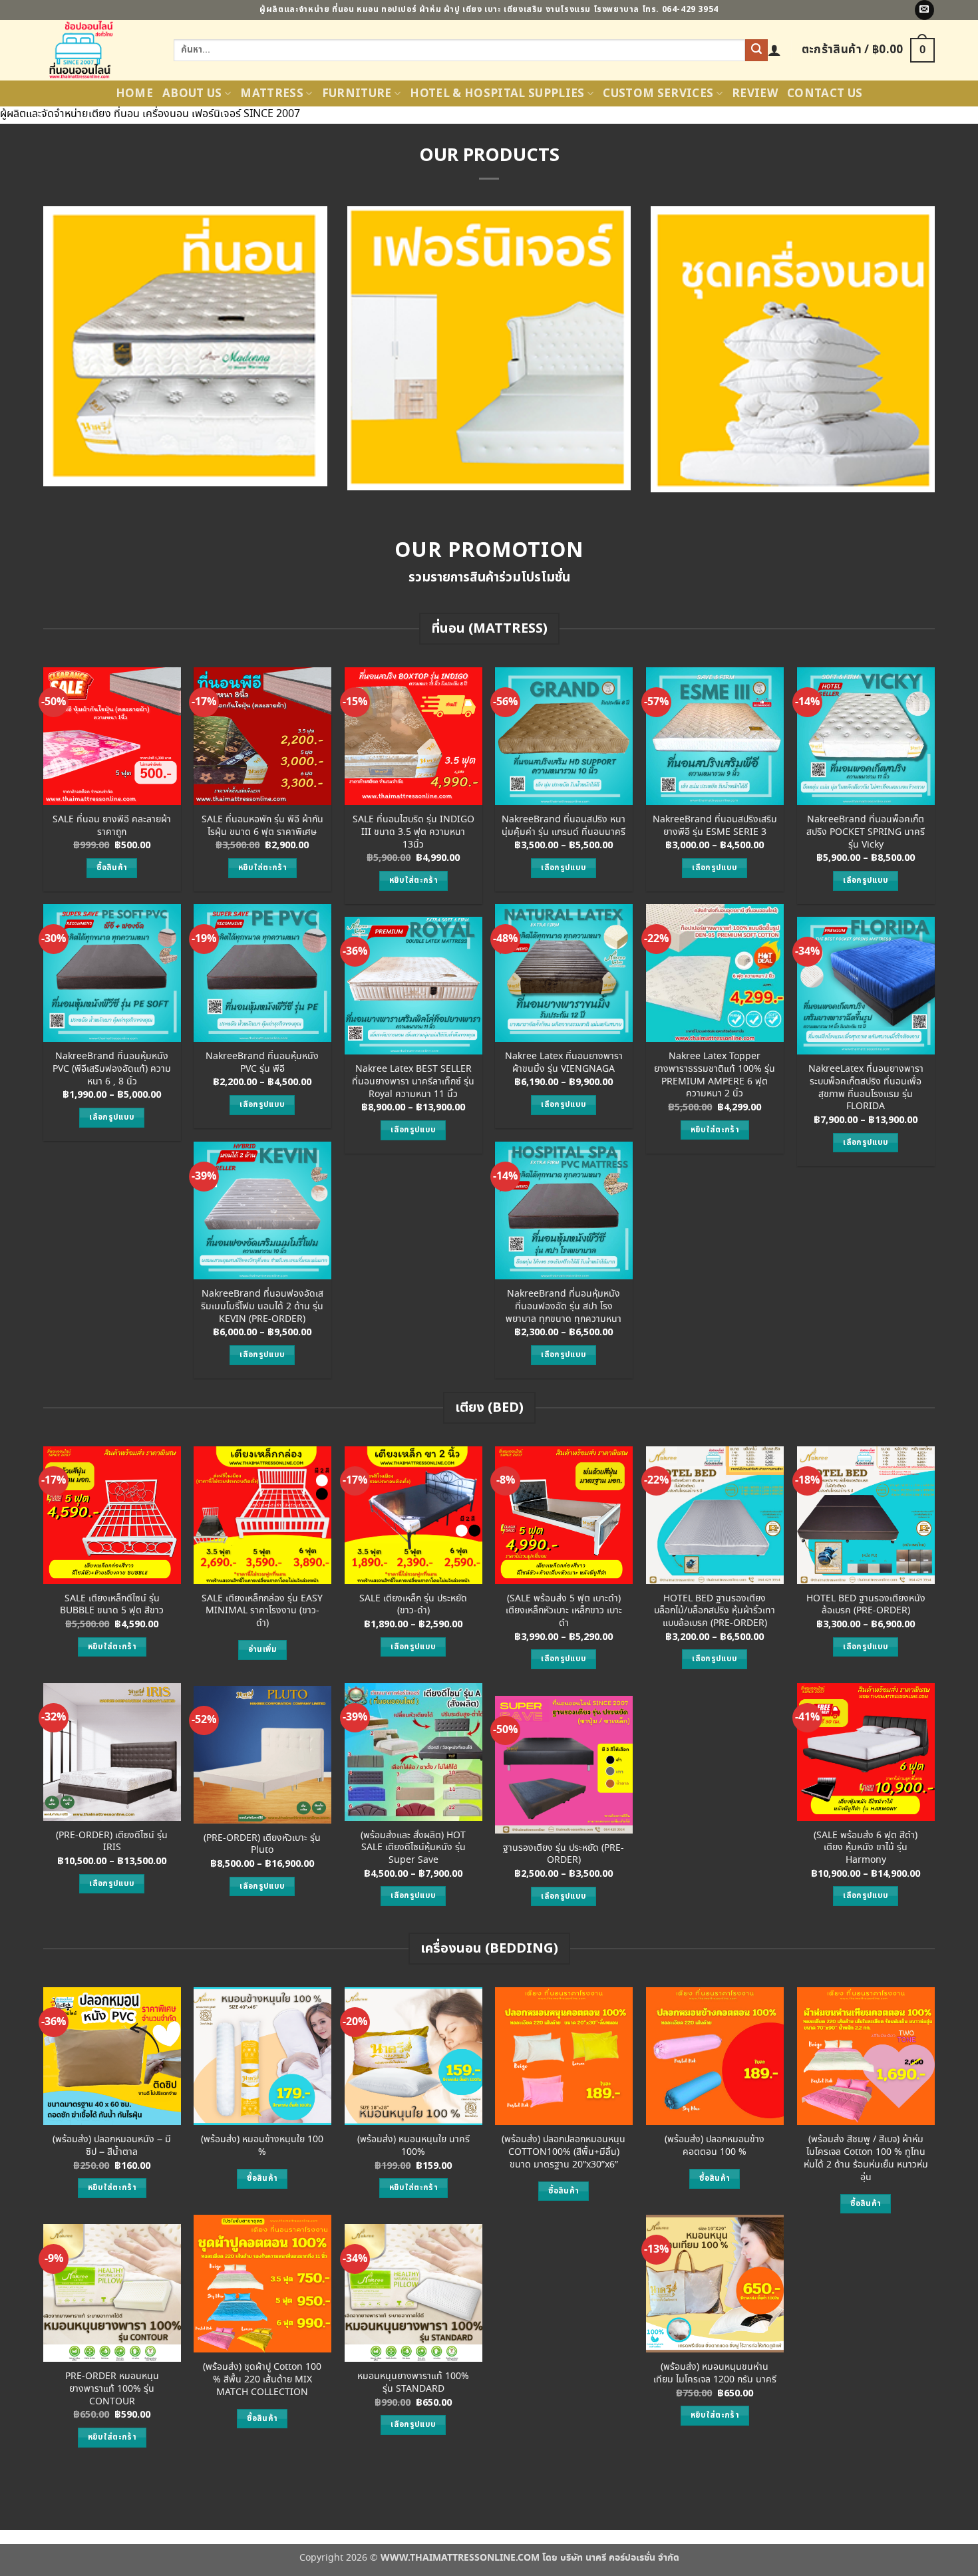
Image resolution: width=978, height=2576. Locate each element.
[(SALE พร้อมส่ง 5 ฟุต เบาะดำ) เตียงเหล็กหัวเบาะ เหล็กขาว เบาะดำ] (564, 1515)
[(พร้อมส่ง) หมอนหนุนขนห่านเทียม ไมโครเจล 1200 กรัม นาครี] (715, 2284)
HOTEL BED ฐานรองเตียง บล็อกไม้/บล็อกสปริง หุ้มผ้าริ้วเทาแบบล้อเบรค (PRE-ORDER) (715, 1611)
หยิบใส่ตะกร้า (262, 868)
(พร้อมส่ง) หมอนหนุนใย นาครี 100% (413, 2146)
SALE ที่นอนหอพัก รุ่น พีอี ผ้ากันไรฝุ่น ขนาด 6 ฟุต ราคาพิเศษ (262, 826)
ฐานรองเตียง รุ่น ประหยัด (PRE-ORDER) (564, 1854)
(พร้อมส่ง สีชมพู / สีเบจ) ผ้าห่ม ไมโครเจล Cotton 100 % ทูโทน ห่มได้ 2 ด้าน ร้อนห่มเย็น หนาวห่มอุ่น (866, 2159)
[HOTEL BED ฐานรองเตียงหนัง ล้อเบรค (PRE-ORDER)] (866, 1515)
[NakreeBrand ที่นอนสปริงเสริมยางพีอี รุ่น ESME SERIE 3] (715, 736)
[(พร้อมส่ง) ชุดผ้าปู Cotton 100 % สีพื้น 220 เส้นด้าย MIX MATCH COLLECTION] (262, 2284)
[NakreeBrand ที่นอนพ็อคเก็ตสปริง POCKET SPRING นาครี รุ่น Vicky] (866, 736)
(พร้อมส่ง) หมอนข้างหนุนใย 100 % (262, 2146)
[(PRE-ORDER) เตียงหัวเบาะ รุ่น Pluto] (262, 1755)
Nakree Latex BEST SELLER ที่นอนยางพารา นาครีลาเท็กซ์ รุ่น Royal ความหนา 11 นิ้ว (413, 1082)
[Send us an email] (924, 10)
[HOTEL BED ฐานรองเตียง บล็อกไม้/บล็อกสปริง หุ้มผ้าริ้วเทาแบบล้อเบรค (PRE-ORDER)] (715, 1515)
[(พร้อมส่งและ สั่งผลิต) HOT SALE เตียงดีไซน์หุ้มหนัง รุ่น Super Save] (413, 1752)
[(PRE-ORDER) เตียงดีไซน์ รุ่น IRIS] (112, 1752)
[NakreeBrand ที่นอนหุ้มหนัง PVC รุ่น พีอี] (262, 973)
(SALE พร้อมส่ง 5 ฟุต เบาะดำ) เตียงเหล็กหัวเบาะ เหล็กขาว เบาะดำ (564, 1611)
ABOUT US (192, 94)
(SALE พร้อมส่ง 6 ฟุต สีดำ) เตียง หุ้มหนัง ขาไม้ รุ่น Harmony (866, 1848)
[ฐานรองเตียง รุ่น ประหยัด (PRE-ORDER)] (564, 1765)
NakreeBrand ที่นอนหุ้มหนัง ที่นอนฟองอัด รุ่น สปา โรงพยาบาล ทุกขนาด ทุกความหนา (564, 1307)
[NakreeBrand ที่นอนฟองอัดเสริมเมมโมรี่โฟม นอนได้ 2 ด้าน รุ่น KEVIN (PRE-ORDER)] (262, 1210)
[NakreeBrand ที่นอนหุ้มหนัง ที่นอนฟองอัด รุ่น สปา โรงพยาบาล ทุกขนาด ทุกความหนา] (564, 1210)
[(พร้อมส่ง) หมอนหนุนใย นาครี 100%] (413, 2056)
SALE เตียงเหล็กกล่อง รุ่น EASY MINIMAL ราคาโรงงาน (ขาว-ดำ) (262, 1611)
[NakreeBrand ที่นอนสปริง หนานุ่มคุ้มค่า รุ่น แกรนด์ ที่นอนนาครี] (564, 736)
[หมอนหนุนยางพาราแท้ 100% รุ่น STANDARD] (413, 2293)
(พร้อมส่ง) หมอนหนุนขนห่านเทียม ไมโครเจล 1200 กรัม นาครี (715, 2373)
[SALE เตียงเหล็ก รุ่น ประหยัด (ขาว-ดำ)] (413, 1515)
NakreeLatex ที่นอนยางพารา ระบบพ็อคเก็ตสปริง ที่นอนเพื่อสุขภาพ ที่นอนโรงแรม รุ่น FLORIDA (866, 1088)
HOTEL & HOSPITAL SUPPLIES (497, 94)
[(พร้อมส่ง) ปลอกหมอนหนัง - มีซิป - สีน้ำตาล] (112, 2056)
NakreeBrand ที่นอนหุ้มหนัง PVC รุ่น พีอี (262, 1063)
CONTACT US (825, 94)
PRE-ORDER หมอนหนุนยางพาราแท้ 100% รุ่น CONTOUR (112, 2389)
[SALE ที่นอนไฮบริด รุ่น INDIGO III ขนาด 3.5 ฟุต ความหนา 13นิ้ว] (413, 736)
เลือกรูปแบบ (564, 868)
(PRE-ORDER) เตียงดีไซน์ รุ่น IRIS (112, 1842)
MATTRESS (272, 94)
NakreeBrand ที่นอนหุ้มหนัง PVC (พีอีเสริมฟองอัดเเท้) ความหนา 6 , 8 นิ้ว (112, 1069)
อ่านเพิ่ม (262, 1650)
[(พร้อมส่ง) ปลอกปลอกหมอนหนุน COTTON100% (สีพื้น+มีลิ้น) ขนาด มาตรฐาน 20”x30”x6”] (564, 2056)
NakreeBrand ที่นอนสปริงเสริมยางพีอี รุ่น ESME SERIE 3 (715, 826)
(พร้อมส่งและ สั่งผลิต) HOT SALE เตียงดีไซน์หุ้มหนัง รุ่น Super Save (413, 1848)
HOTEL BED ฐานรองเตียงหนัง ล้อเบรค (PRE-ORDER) (866, 1605)
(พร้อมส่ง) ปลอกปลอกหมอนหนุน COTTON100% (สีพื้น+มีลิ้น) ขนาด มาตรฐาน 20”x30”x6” (564, 2152)
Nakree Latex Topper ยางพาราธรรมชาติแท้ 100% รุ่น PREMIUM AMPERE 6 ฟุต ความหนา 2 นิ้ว (715, 1075)
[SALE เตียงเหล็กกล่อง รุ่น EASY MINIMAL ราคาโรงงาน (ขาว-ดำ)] (262, 1515)
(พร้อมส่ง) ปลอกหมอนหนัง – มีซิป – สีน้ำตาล (112, 2146)
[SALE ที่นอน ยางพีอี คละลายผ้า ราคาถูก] (112, 736)
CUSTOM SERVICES (658, 94)
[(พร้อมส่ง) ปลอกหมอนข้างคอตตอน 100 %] (715, 2056)
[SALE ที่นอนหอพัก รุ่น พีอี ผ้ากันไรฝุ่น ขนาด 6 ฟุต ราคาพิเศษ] (262, 736)
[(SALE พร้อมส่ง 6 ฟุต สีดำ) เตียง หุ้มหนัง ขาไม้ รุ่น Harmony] (866, 1752)
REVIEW (755, 94)
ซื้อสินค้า (112, 868)
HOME (134, 94)
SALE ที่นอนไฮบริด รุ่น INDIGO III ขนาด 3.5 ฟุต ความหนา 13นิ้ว (413, 832)
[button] (774, 50)
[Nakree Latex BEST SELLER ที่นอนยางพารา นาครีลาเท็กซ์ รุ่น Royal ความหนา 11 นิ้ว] (413, 986)
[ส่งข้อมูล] (756, 51)
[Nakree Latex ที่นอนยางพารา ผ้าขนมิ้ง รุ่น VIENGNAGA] (564, 973)
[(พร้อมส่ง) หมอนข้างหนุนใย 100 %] (262, 2056)
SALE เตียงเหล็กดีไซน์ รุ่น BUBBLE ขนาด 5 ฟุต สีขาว (112, 1605)
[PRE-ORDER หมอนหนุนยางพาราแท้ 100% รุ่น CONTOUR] (112, 2293)
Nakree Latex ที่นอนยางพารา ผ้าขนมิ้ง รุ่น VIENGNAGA (564, 1063)
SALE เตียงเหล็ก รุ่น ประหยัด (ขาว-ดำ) (413, 1605)
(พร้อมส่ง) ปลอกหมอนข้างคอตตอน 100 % (715, 2146)
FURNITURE (357, 94)
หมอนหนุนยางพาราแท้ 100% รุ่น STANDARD (413, 2383)
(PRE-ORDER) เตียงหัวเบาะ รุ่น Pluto (262, 1845)
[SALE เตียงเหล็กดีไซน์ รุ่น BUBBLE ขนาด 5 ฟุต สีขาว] (112, 1515)
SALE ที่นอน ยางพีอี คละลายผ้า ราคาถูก (112, 826)
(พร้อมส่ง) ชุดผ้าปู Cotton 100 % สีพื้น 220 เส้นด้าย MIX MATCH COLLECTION (262, 2380)
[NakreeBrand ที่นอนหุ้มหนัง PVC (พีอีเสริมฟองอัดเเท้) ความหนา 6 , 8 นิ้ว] (112, 973)
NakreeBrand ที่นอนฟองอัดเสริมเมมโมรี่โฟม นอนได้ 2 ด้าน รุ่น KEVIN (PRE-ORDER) (262, 1307)
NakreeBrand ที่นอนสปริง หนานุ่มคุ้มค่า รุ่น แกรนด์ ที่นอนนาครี (564, 826)
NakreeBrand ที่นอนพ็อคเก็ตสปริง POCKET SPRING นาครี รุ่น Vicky (866, 832)
